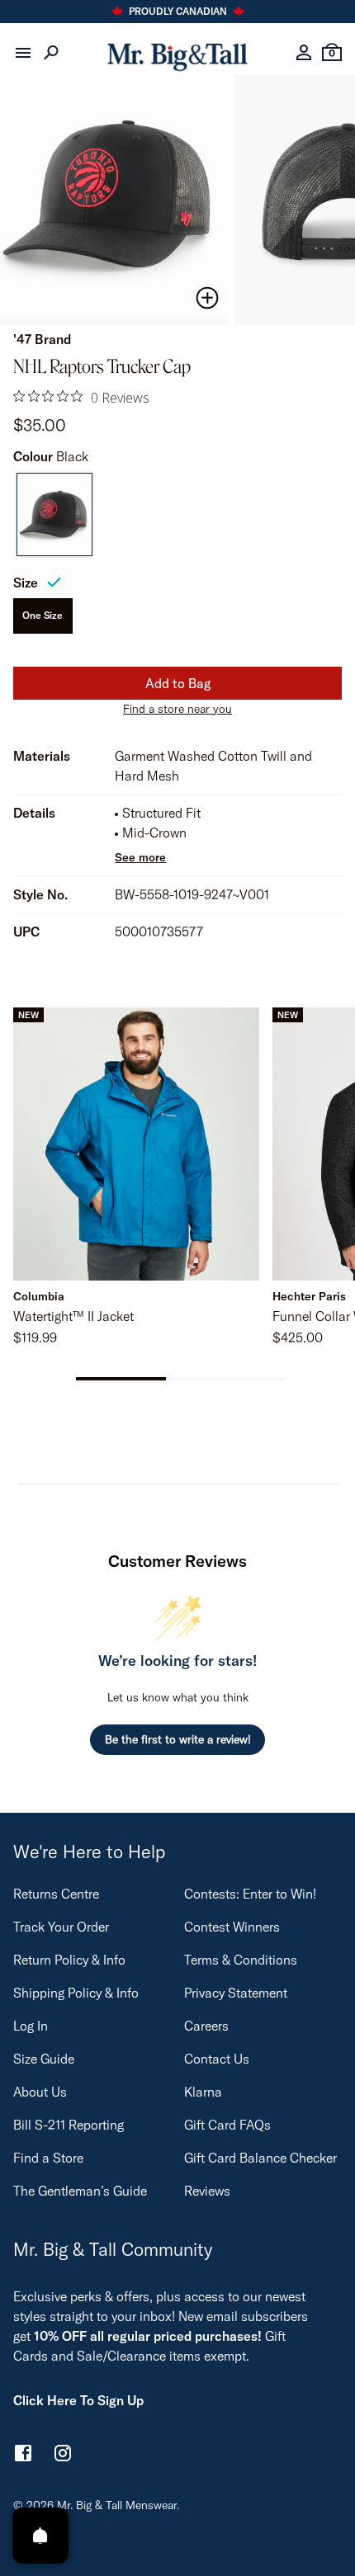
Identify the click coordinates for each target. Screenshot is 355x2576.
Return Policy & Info (69, 1960)
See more (140, 857)
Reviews (207, 2191)
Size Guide (44, 2059)
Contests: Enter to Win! (250, 1894)
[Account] (304, 53)
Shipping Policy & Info (76, 1993)
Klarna (203, 2092)
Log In (31, 2026)
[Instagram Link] (63, 2456)
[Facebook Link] (23, 2456)
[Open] (40, 2536)
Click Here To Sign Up (78, 2400)
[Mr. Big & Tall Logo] (177, 53)
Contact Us (217, 2059)
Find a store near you (177, 709)
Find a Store (48, 2158)
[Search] (51, 53)
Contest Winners (232, 1927)
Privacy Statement (236, 1993)
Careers (206, 2026)
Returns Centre (56, 1894)
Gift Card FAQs (227, 2125)
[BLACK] (54, 515)
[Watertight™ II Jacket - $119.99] (136, 1144)
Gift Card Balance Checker (260, 2158)
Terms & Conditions (241, 1960)
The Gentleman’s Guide (80, 2191)
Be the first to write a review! (178, 1739)
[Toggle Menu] (23, 53)
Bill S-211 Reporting (69, 2125)
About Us (40, 2092)
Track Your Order (61, 1927)
